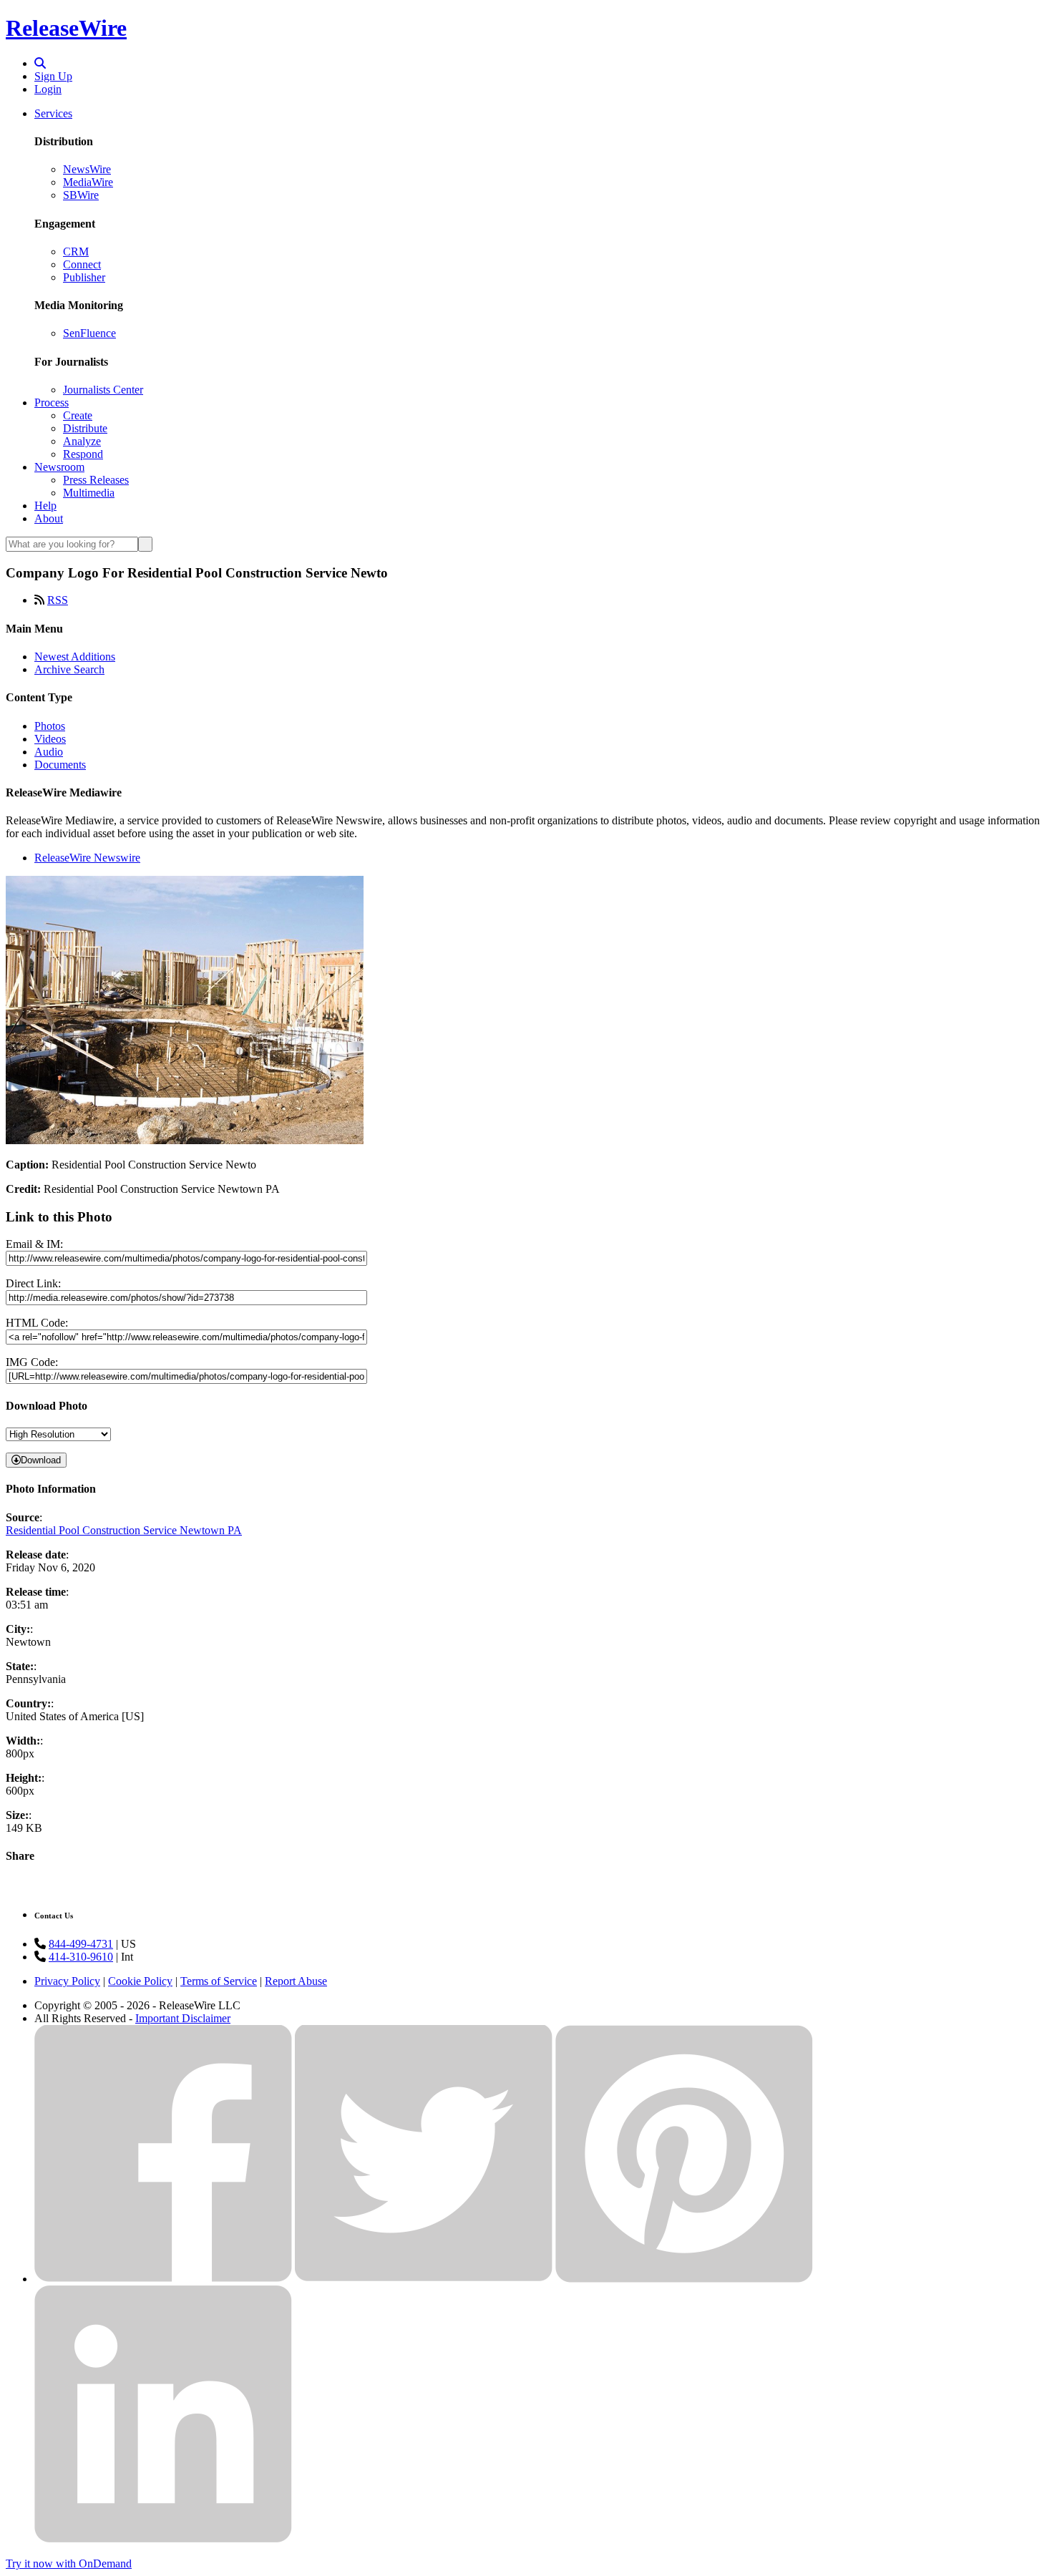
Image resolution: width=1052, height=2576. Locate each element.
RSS (58, 600)
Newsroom (59, 467)
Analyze (82, 441)
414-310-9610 (81, 1957)
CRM (76, 252)
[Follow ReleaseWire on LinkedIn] (163, 2539)
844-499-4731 (81, 1944)
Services (53, 113)
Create (78, 415)
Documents (60, 765)
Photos (50, 726)
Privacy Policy (67, 1981)
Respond (83, 454)
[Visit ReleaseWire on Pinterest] (684, 2279)
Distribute (85, 428)
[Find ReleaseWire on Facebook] (163, 2279)
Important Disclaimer (183, 2018)
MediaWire (88, 182)
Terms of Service (219, 1981)
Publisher (84, 277)
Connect (82, 264)
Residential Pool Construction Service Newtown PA (124, 1530)
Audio (49, 752)
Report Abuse (296, 1981)
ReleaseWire (66, 28)
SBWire (81, 195)
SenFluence (89, 333)
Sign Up (53, 76)
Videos (50, 739)
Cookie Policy (140, 1981)
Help (45, 506)
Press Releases (96, 480)
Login (48, 89)
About (49, 518)
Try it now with (69, 2563)
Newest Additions (75, 657)
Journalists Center (103, 390)
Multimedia (89, 493)
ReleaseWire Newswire (87, 858)
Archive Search (69, 669)
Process (52, 402)
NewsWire (87, 169)
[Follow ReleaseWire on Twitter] (424, 2279)
